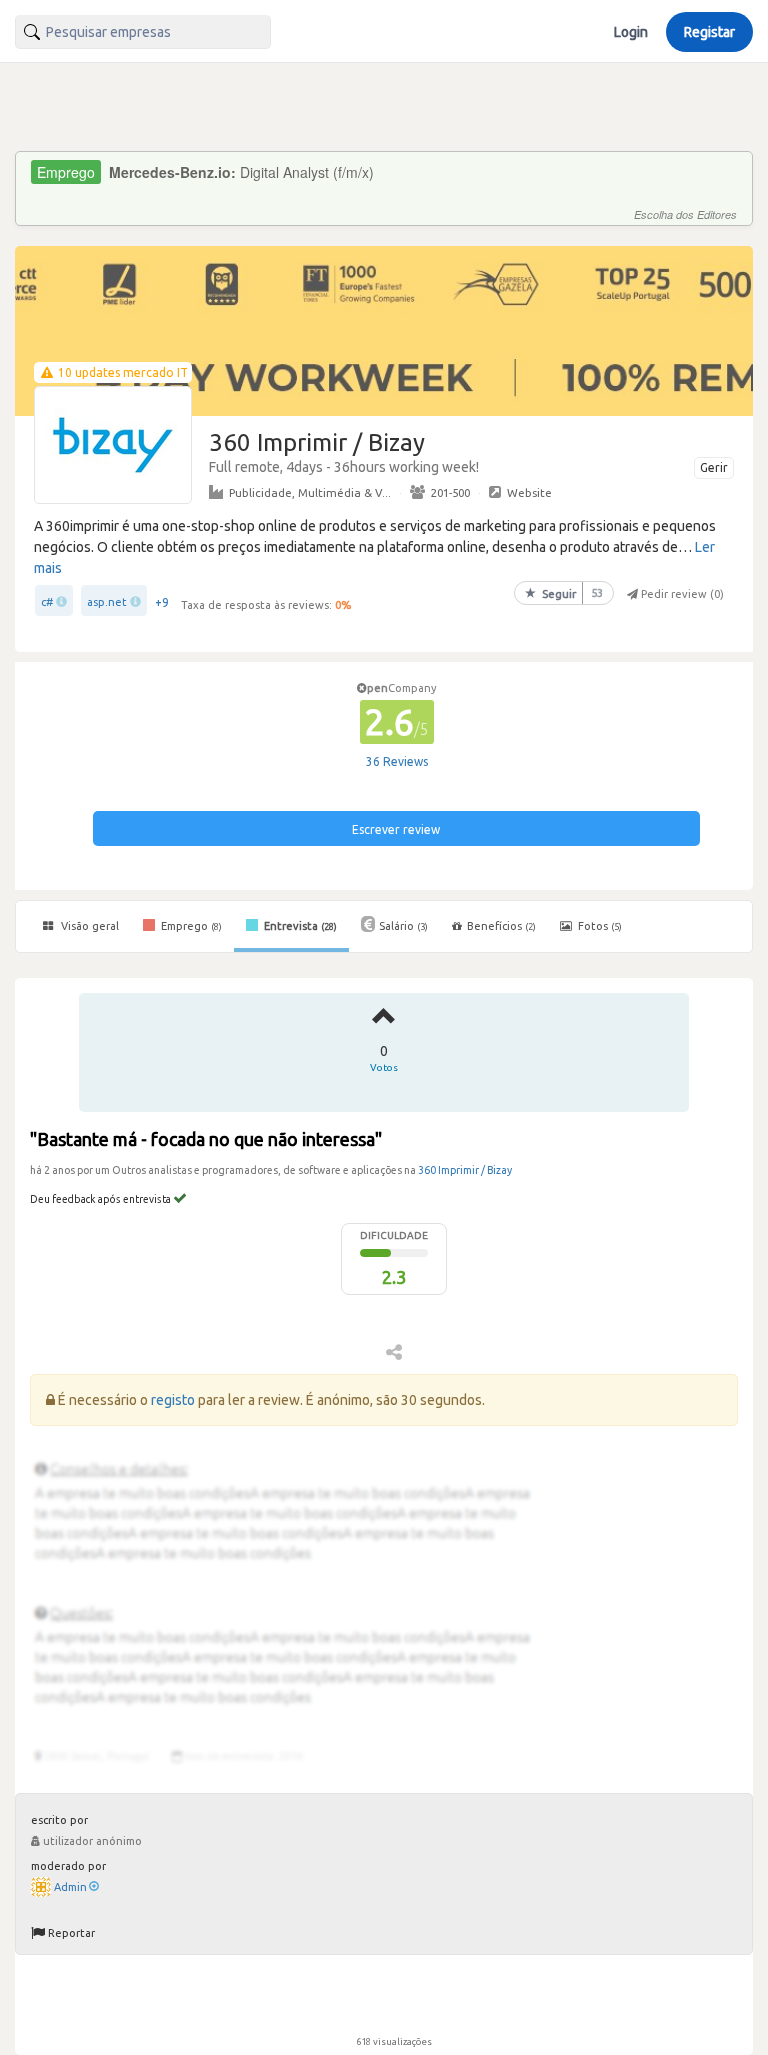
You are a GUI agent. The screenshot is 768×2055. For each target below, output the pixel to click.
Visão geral (88, 926)
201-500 (450, 492)
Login (631, 32)
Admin (70, 1887)
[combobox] (143, 32)
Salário (403, 926)
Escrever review (396, 829)
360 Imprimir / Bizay (465, 1170)
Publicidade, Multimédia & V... (310, 492)
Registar (709, 32)
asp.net (107, 602)
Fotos (598, 926)
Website (529, 492)
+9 (162, 602)
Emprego (190, 926)
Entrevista (299, 926)
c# (47, 602)
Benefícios (501, 926)
